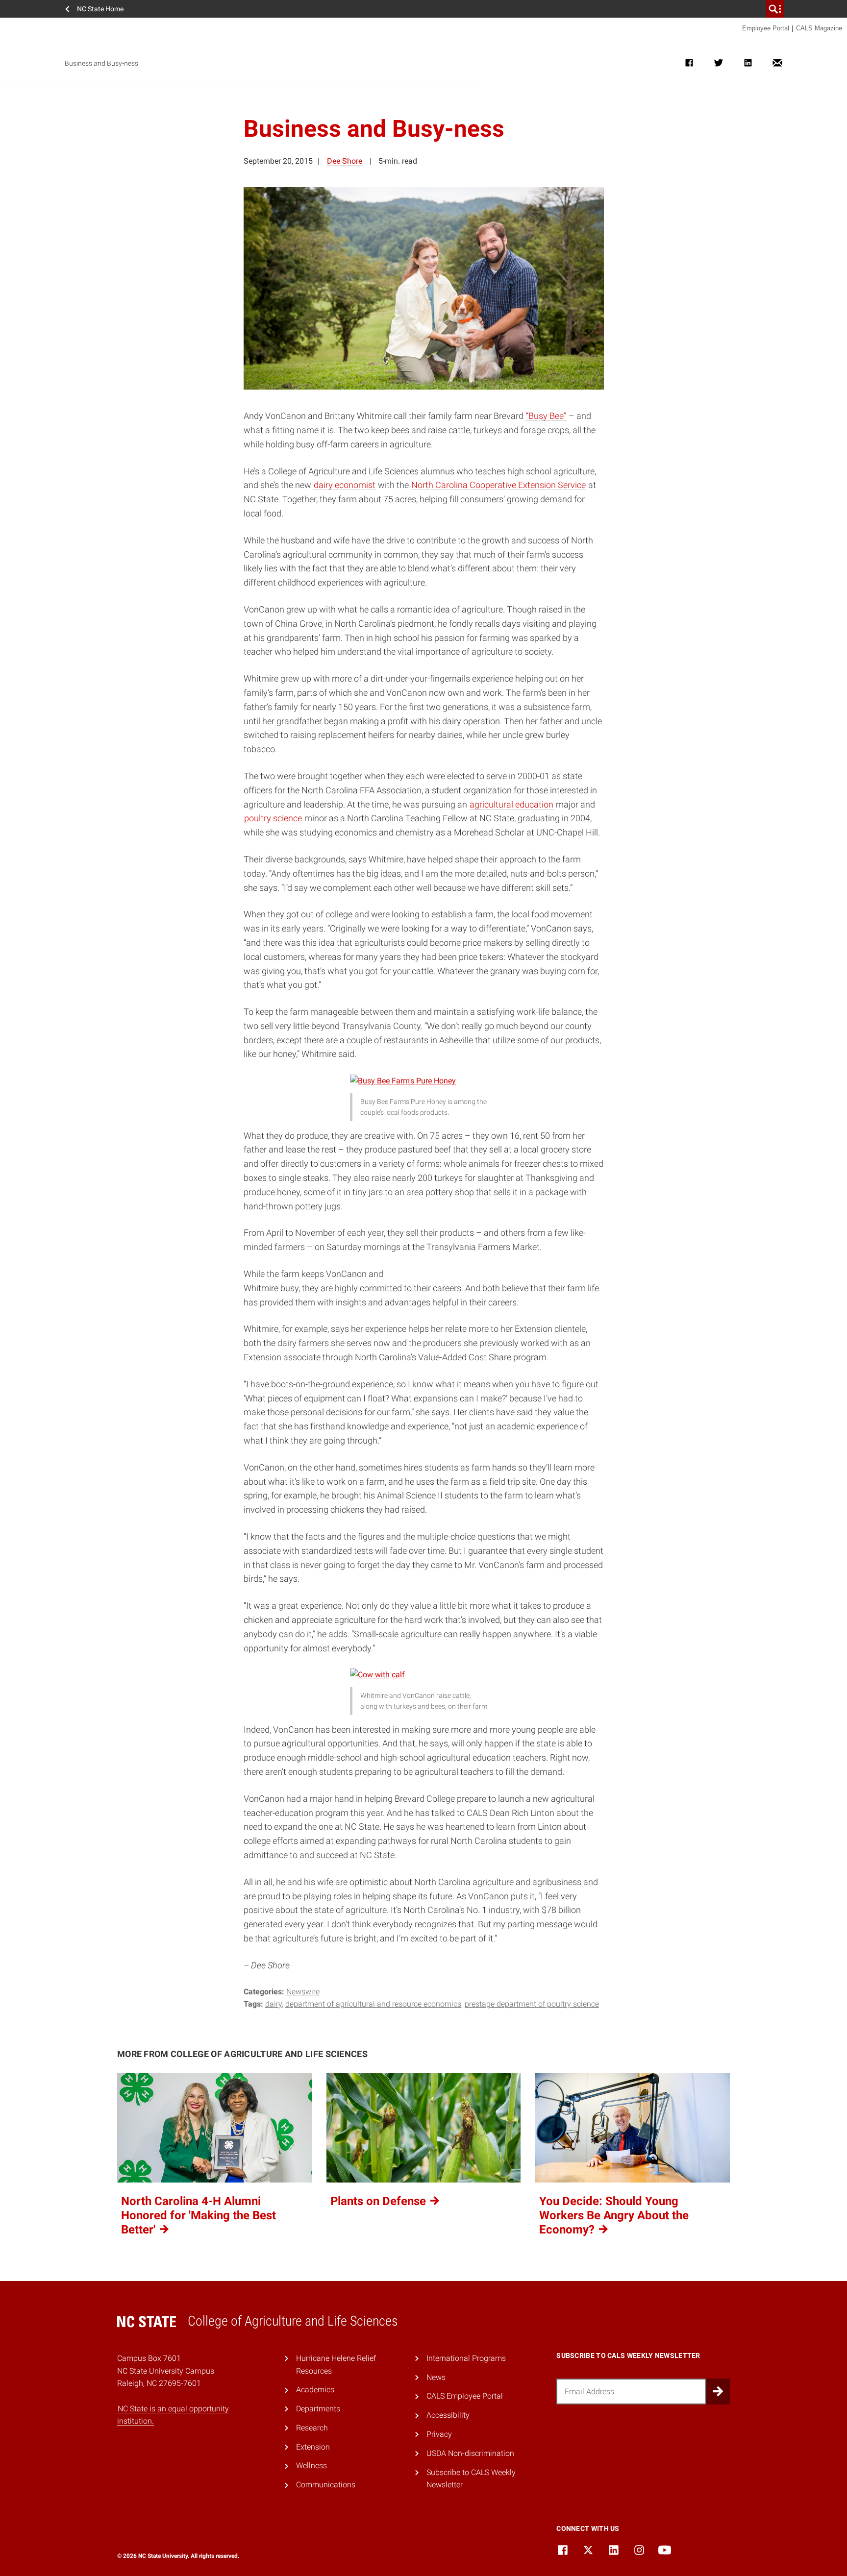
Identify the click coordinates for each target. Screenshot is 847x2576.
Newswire (303, 1992)
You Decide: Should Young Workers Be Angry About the (614, 2215)
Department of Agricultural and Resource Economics (373, 2004)
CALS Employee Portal (465, 2396)
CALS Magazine (819, 28)
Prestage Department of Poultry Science (532, 2004)
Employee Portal (766, 28)
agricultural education (511, 804)
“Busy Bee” (546, 416)
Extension (313, 2447)
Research (312, 2428)
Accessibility (448, 2415)
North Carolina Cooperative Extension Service (498, 485)
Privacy (439, 2434)
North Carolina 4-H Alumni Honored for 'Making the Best (199, 2215)
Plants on (380, 2201)
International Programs (466, 2358)
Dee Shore (345, 161)
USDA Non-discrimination (470, 2453)
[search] (775, 9)
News (436, 2377)
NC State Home (100, 9)
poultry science (273, 818)
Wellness (311, 2466)
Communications (326, 2485)
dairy (274, 2004)
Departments (318, 2409)
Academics (315, 2390)
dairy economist (345, 485)
